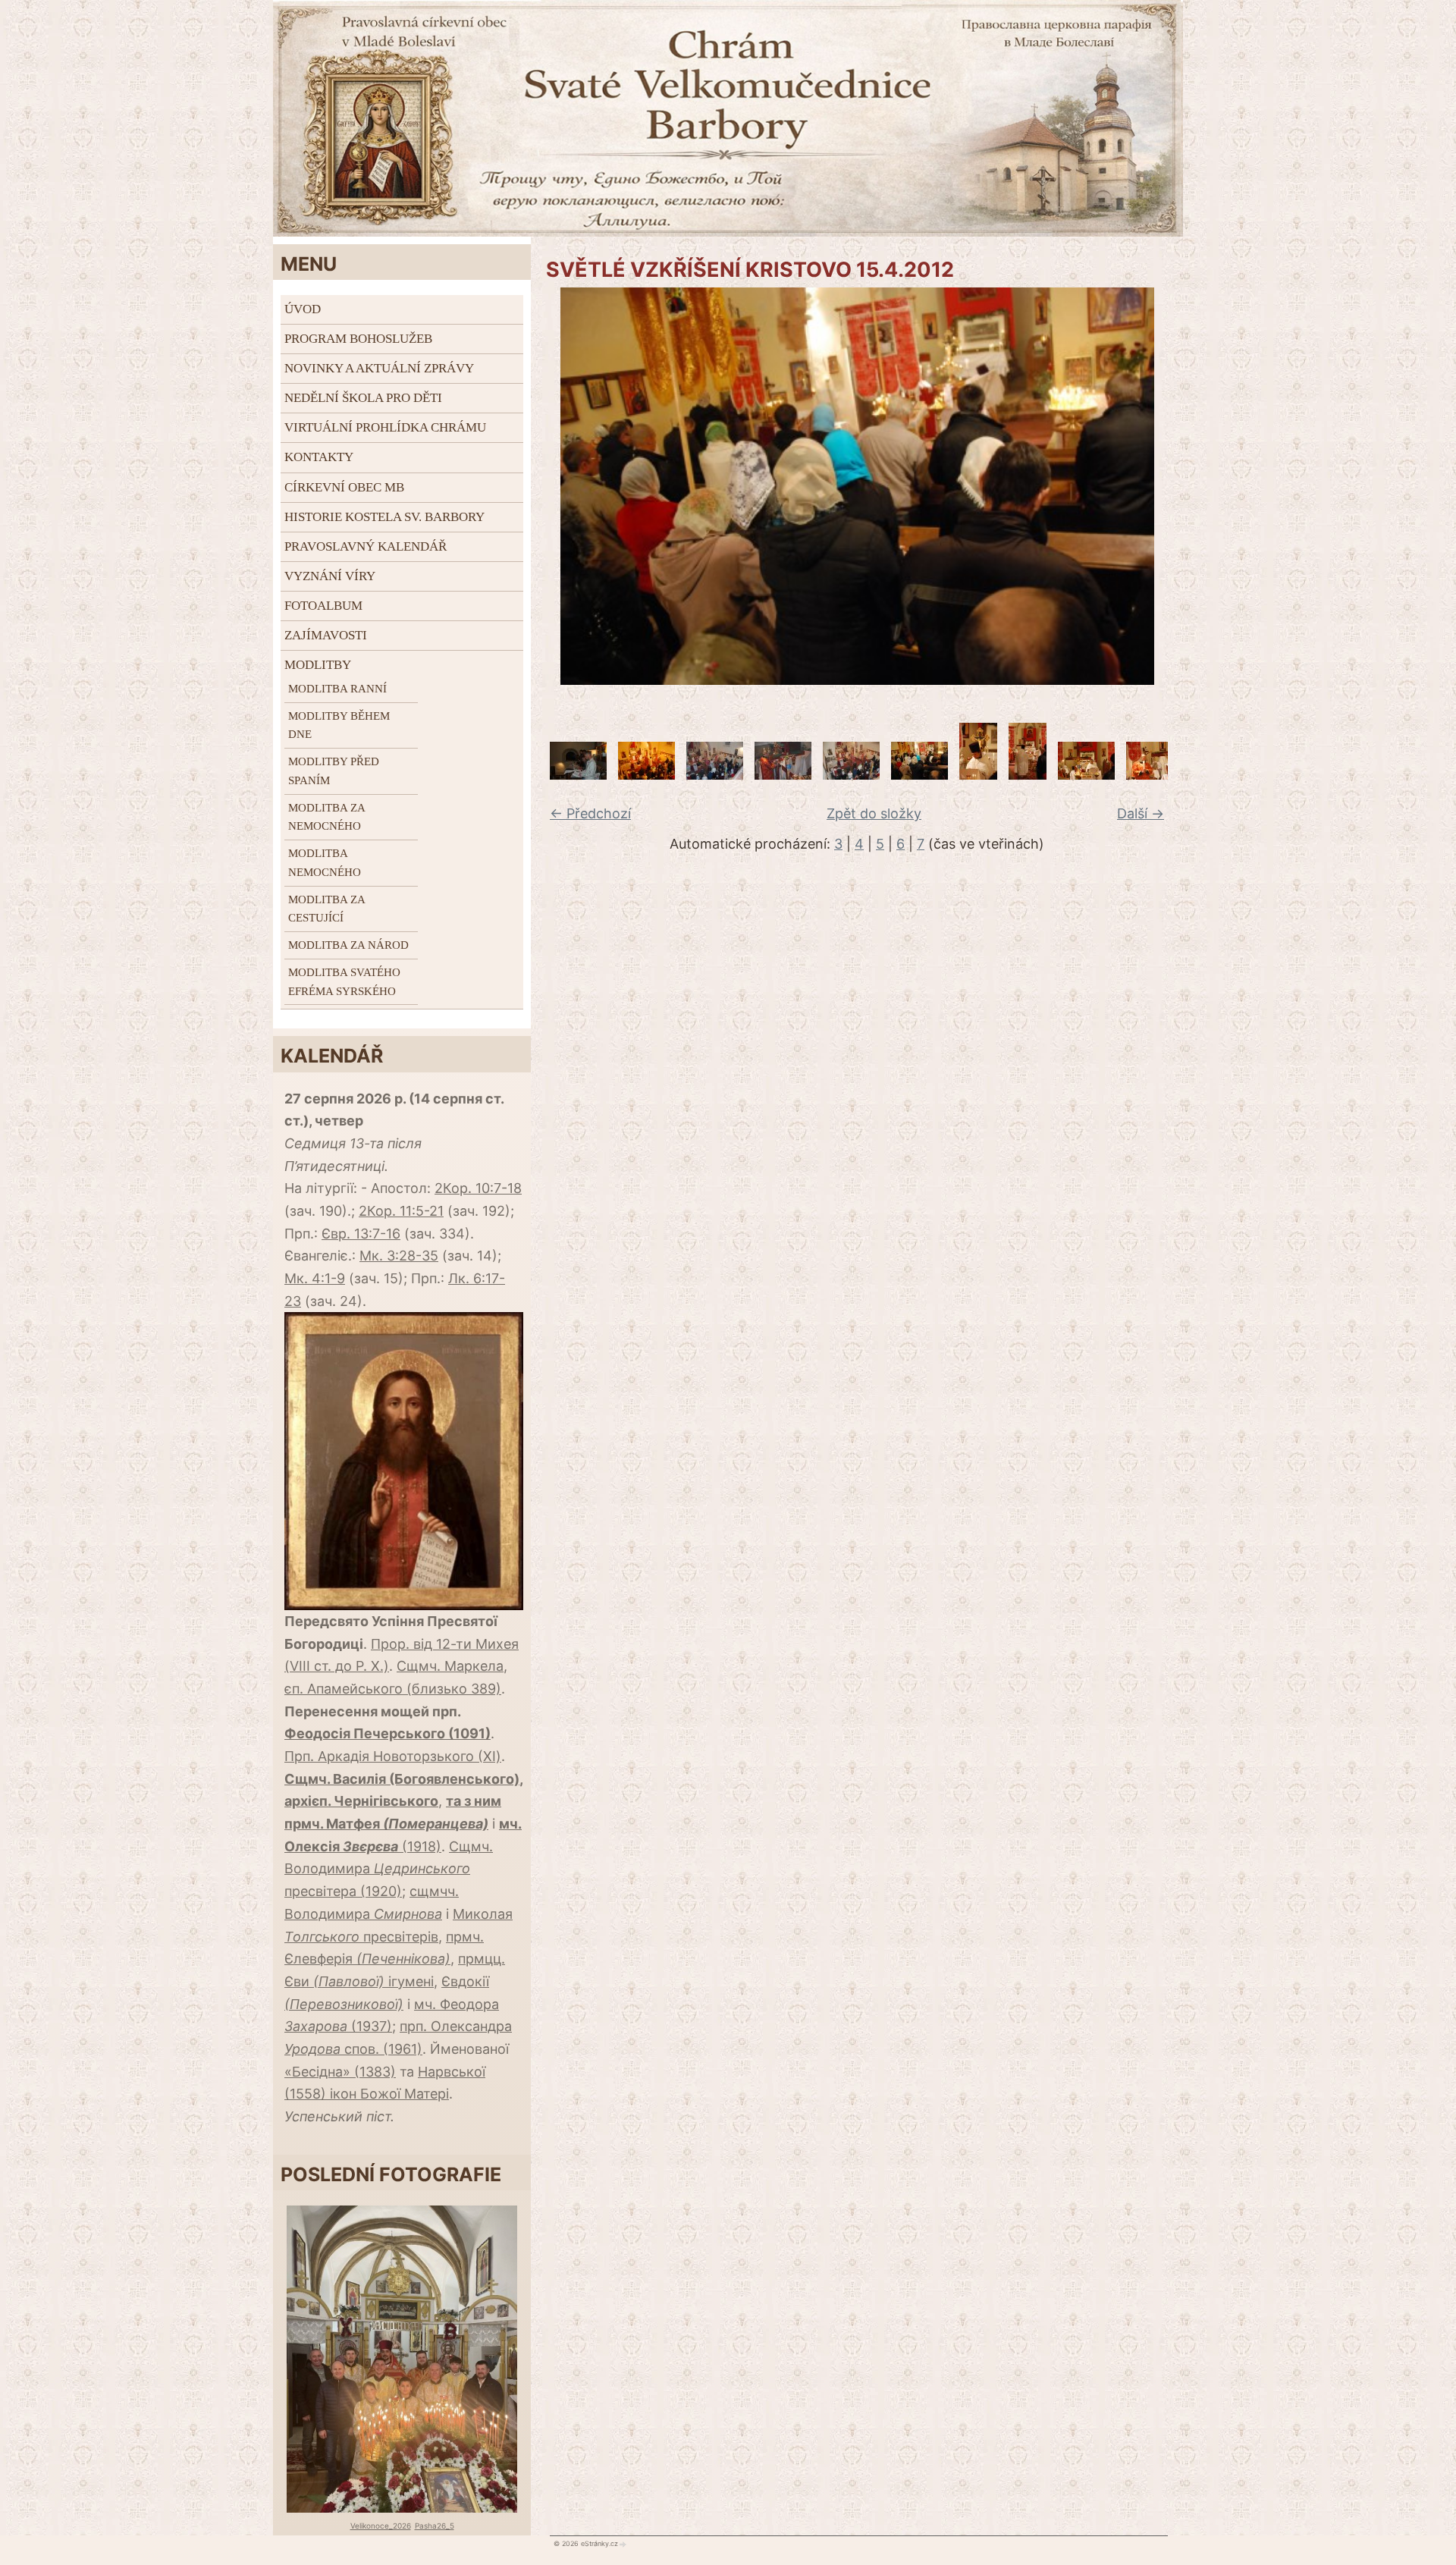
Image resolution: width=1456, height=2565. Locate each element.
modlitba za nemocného (326, 817)
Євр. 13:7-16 (361, 1234)
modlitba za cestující (326, 909)
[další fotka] (1162, 486)
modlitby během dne (339, 725)
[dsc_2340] (919, 775)
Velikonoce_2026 (381, 2526)
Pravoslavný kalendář (366, 546)
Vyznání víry (330, 576)
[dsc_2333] (851, 775)
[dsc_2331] (783, 775)
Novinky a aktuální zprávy (379, 368)
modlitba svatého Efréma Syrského (344, 982)
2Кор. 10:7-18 (478, 1188)
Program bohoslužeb (358, 339)
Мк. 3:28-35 (399, 1256)
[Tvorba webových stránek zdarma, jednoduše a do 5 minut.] (623, 2544)
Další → (1141, 813)
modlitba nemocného (325, 863)
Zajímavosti (326, 635)
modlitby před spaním (334, 771)
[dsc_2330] (715, 775)
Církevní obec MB (344, 487)
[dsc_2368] (1028, 775)
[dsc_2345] (978, 775)
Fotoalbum (323, 606)
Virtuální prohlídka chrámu (385, 427)
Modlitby (318, 665)
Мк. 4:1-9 (315, 1278)
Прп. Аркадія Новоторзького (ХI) (393, 1756)
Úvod (303, 309)
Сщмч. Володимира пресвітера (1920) (389, 1869)
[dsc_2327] (646, 775)
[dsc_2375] (1155, 775)
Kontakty (319, 457)
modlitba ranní (337, 689)
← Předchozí (590, 813)
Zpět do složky (874, 813)
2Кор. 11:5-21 (401, 1211)
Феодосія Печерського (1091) (388, 1733)
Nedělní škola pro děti (363, 398)
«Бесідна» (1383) (340, 2072)
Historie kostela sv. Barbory (384, 517)
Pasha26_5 (435, 2526)
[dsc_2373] (1086, 775)
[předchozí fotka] (552, 486)
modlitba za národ (348, 945)
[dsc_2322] (578, 775)
